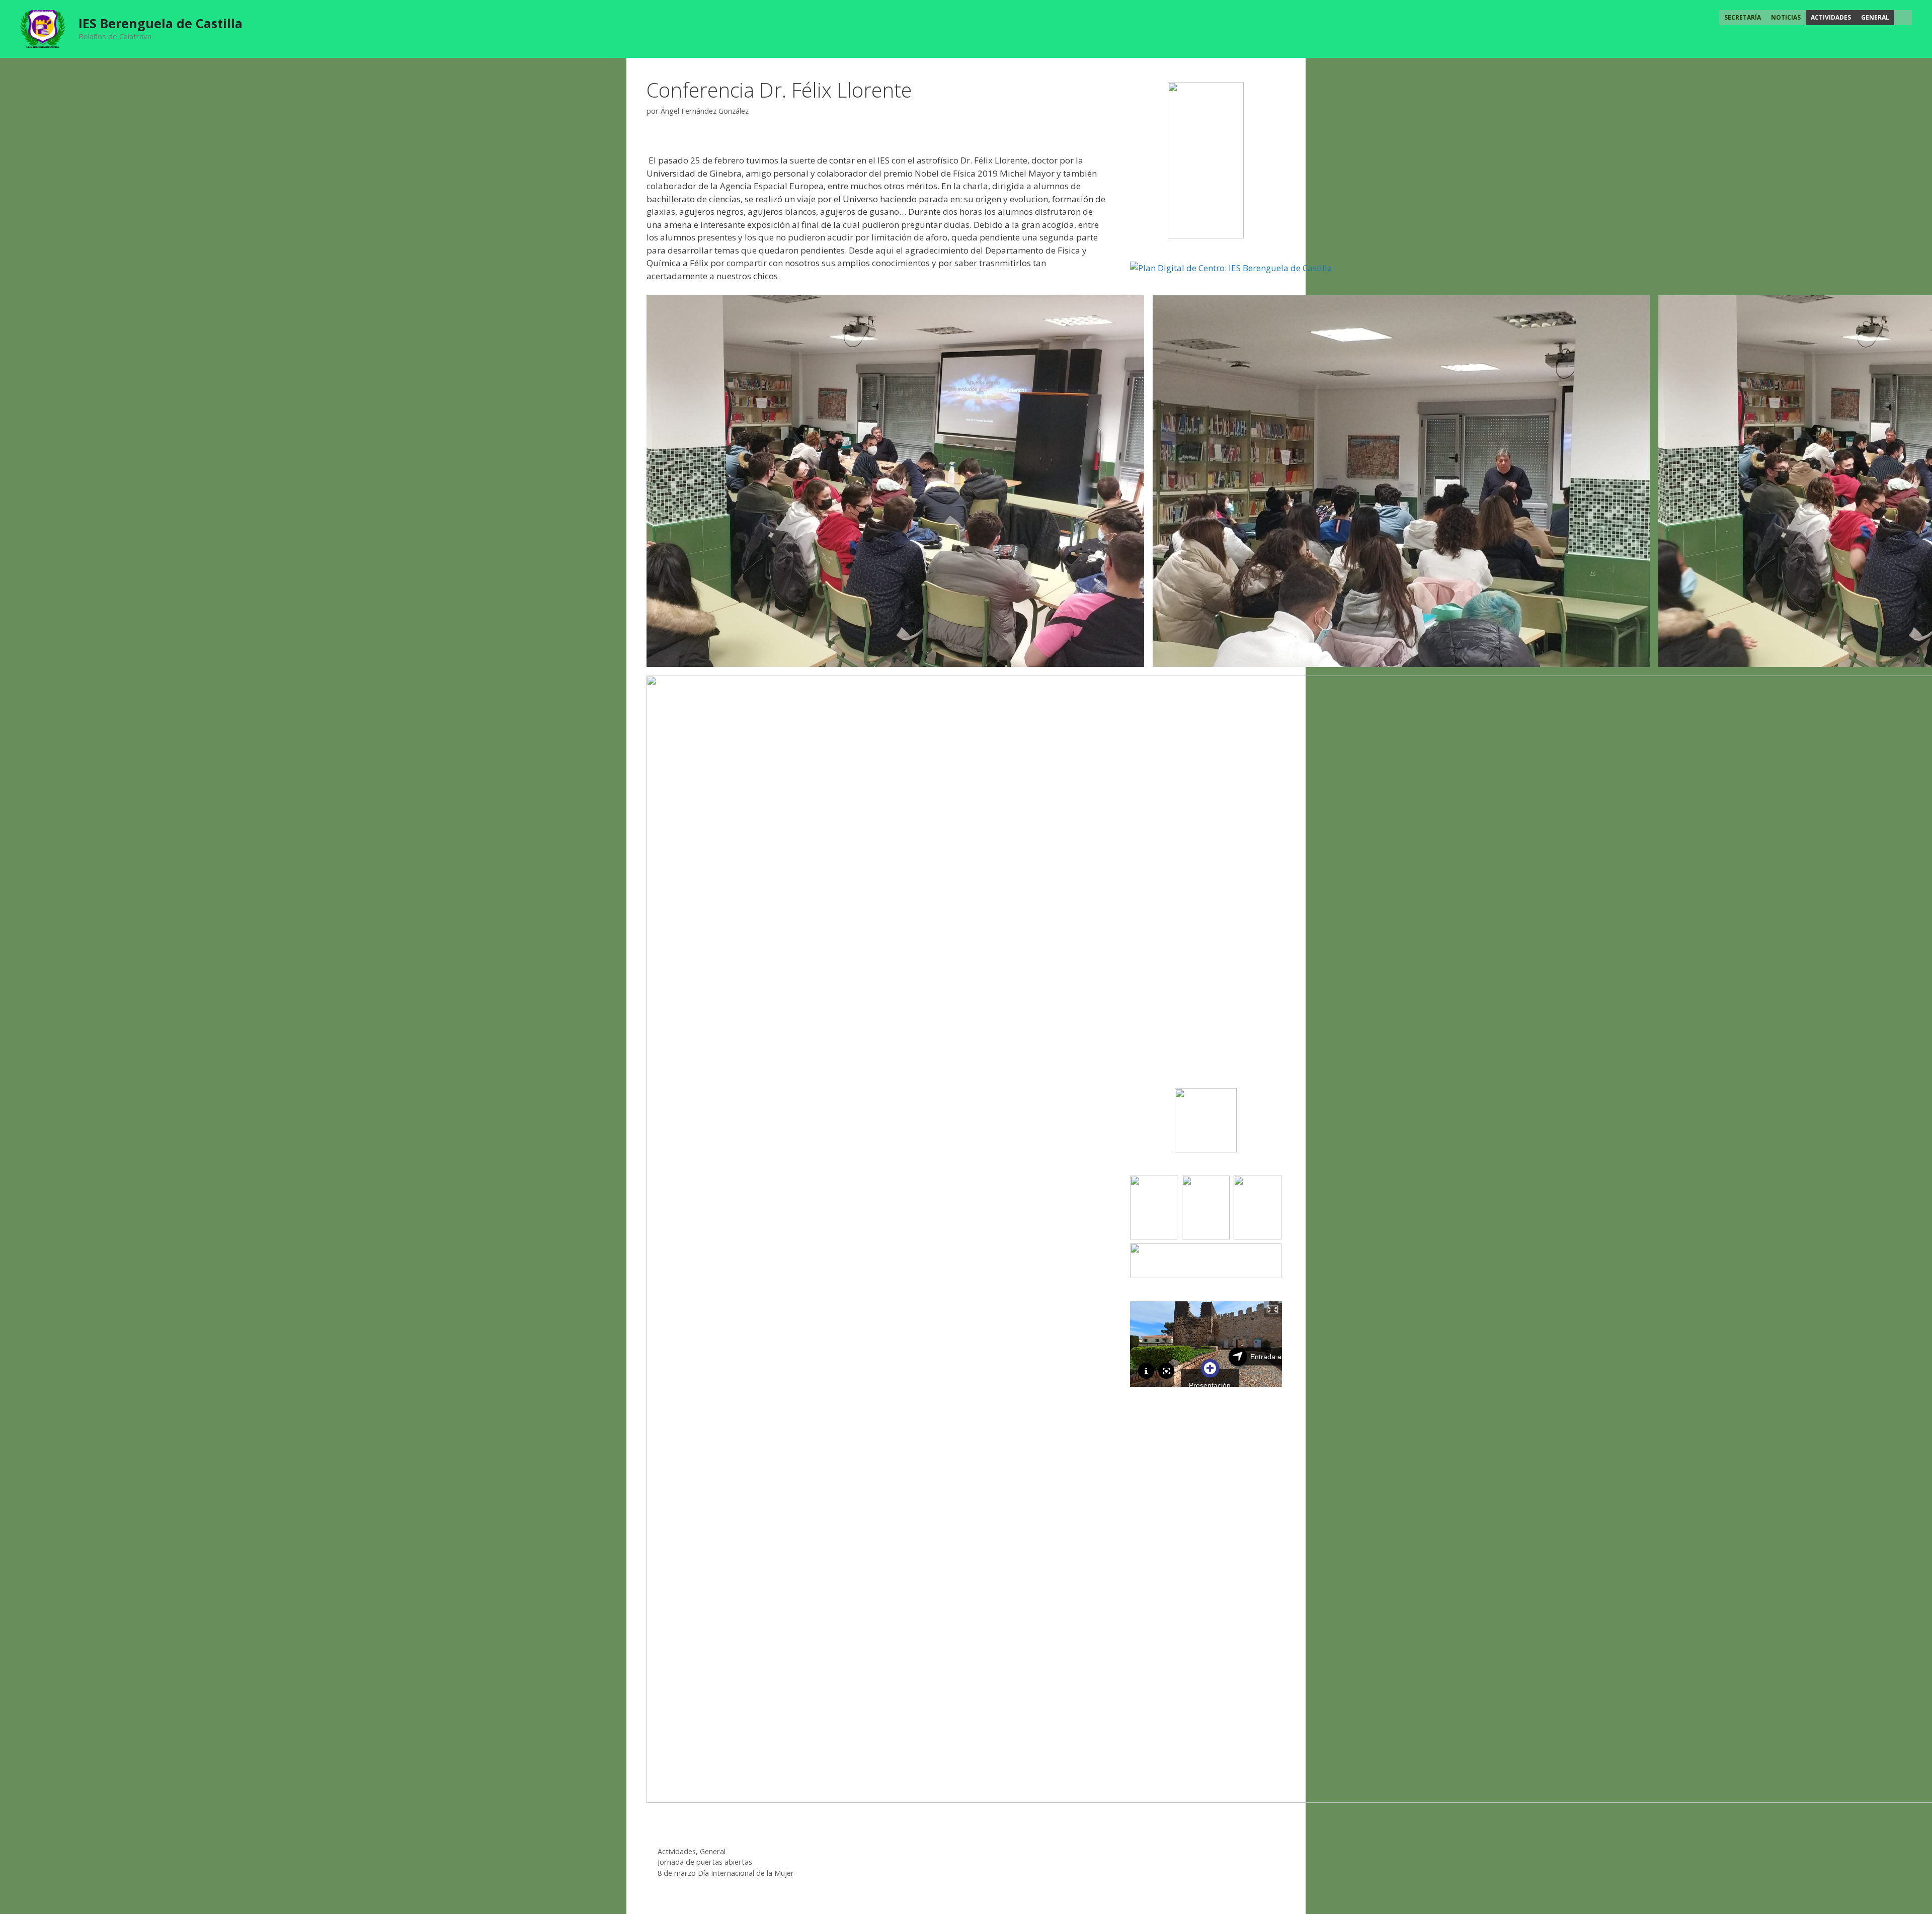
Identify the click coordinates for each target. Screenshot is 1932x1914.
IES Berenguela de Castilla (160, 23)
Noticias (1786, 17)
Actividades (1831, 17)
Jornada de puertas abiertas (705, 1862)
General (1875, 17)
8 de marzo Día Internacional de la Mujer (726, 1873)
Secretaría (1743, 17)
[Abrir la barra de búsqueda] (1903, 18)
